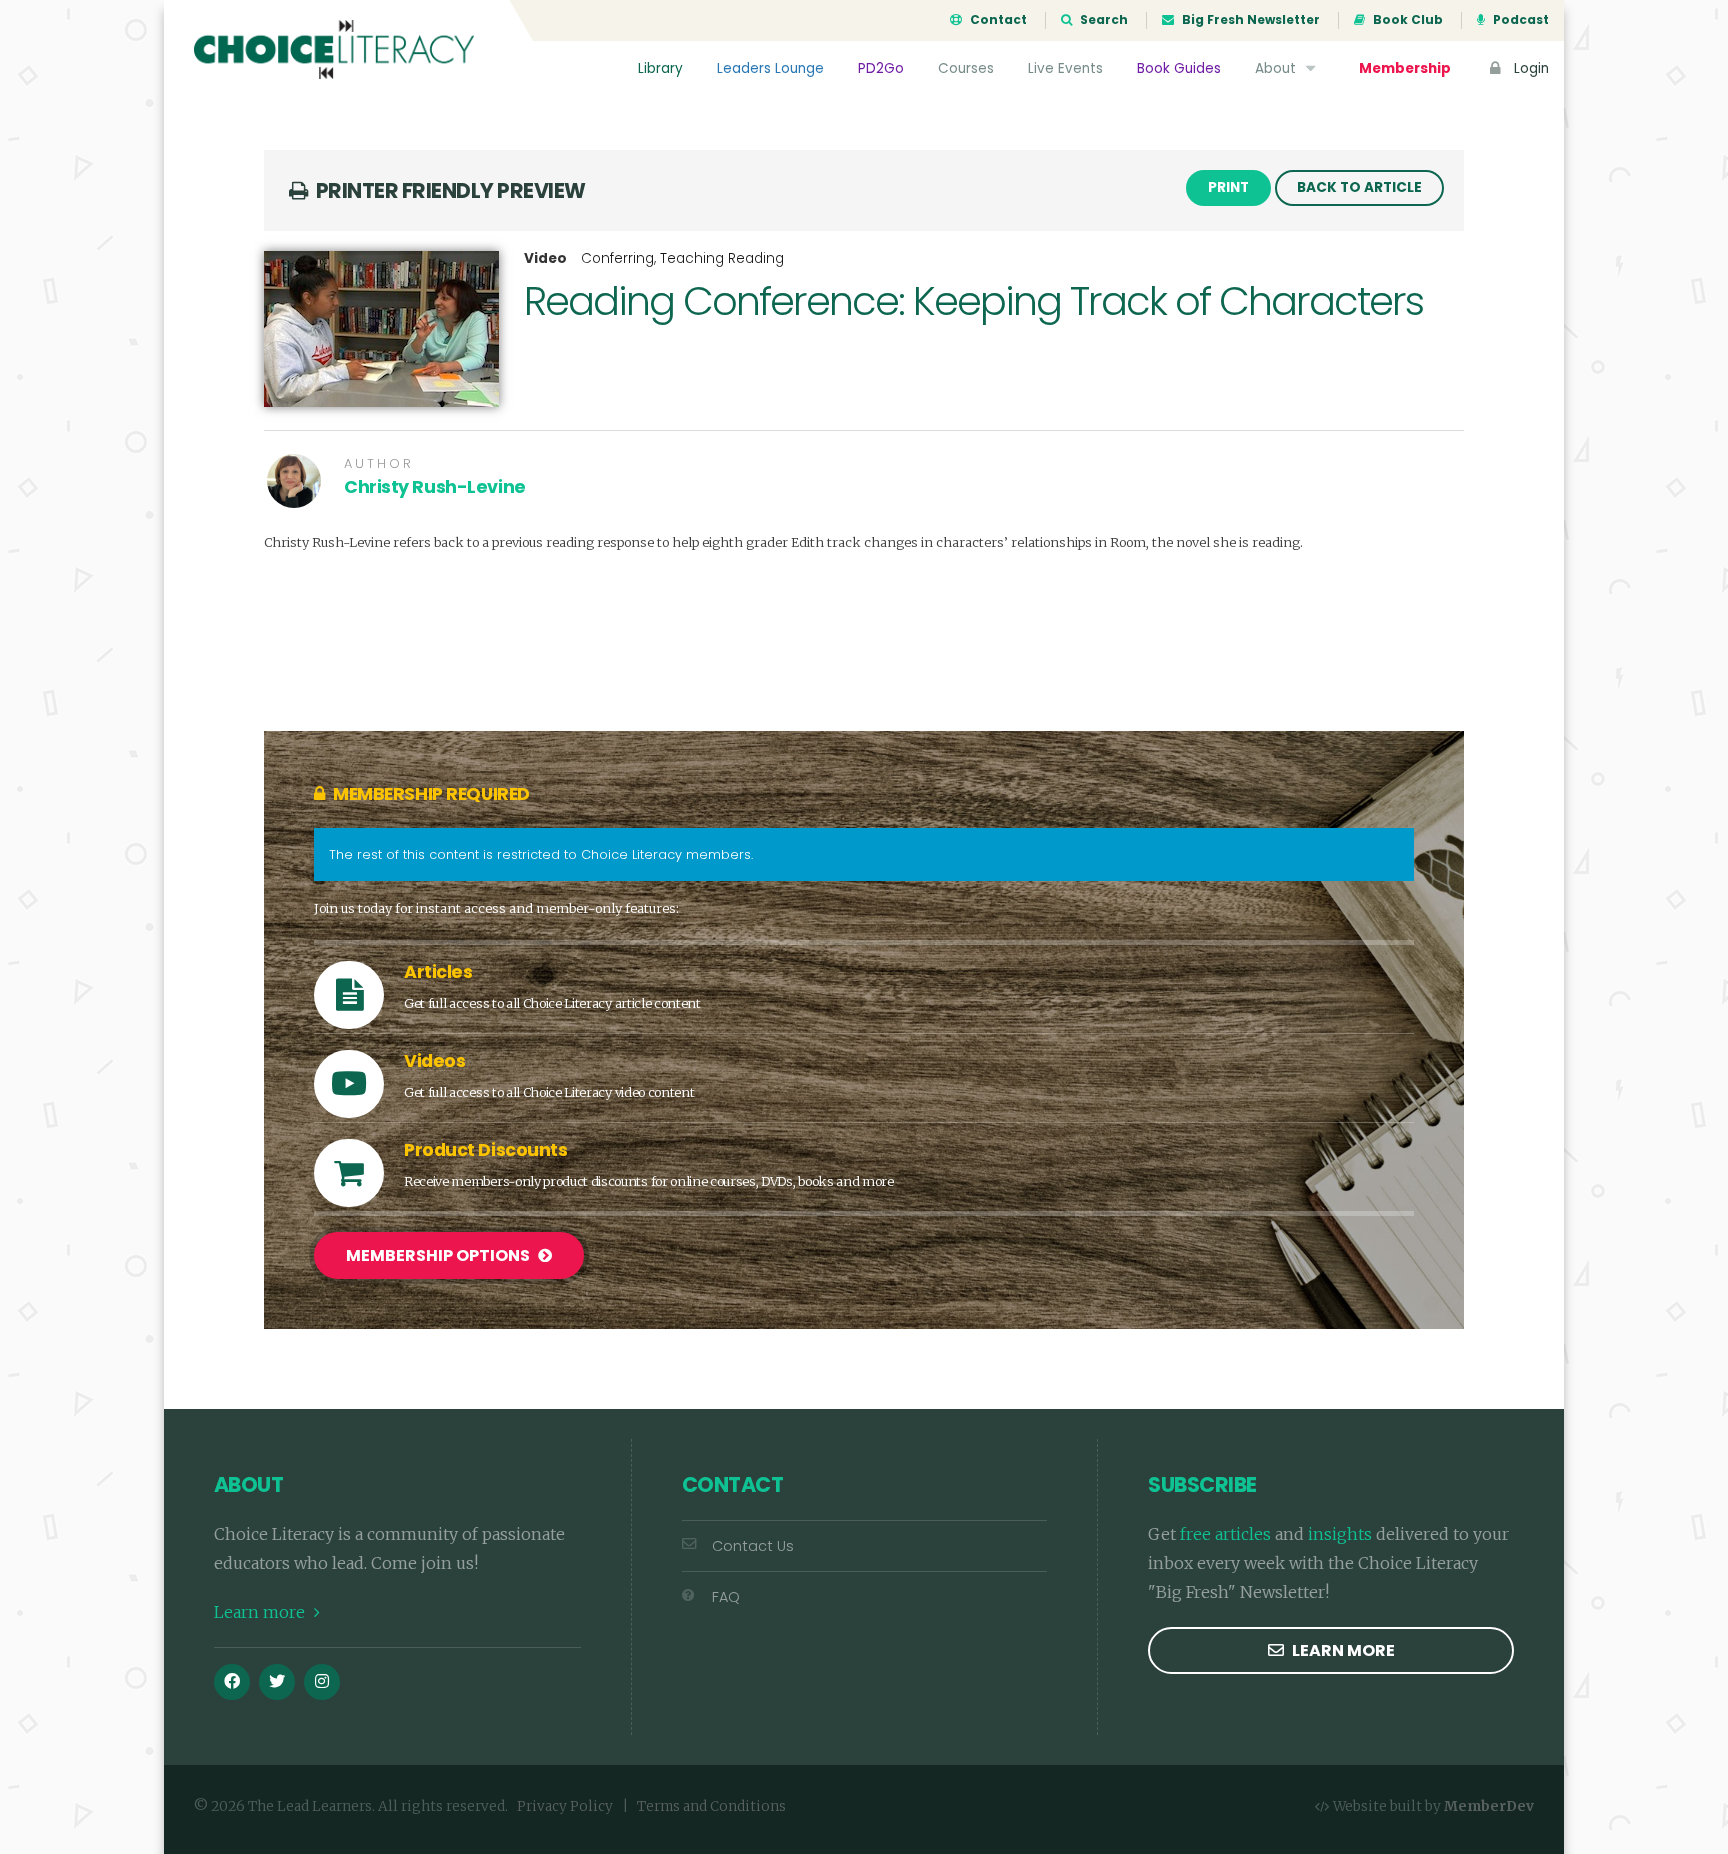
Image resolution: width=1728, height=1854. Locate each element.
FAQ (726, 1597)
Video (545, 259)
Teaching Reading (722, 258)
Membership (1405, 68)
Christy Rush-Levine (435, 487)
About (1277, 68)
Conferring (617, 258)
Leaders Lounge (770, 68)
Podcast (1519, 20)
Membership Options (439, 1255)
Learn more (261, 1612)
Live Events (1065, 68)
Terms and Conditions (711, 1806)
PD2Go (881, 68)
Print (1228, 187)
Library (660, 68)
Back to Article (1359, 187)
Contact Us (753, 1546)
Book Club (1406, 20)
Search (1102, 20)
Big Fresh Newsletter (1249, 20)
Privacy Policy (565, 1806)
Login (1529, 68)
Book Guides (1179, 68)
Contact (997, 20)
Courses (966, 68)
